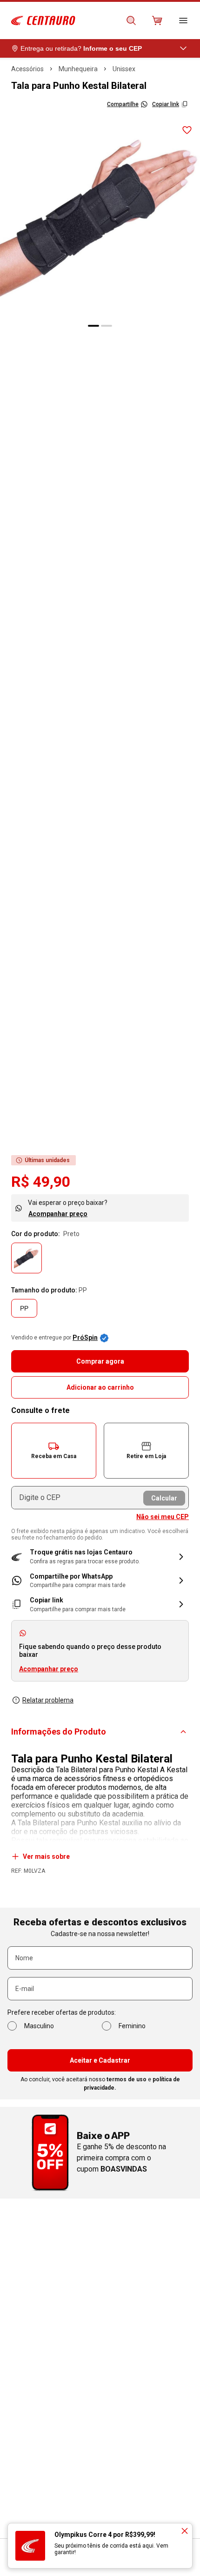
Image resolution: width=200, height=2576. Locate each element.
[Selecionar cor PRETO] (27, 1258)
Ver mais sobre (46, 1856)
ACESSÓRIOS (27, 69)
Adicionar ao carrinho (100, 1387)
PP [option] (24, 1308)
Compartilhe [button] (123, 104)
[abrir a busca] (131, 20)
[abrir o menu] (183, 20)
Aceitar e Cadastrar (100, 2060)
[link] (100, 1581)
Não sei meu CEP (163, 1517)
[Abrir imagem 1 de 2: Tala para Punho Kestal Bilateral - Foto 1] (100, 217)
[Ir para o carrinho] (157, 20)
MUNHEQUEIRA (78, 69)
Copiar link (166, 104)
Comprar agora (100, 1361)
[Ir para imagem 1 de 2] (93, 326)
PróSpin (85, 1338)
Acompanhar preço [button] (49, 1669)
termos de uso (127, 2079)
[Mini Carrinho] (157, 20)
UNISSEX (124, 69)
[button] (54, 1451)
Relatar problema (48, 1700)
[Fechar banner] (185, 2531)
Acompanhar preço (58, 1214)
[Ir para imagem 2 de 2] (107, 326)
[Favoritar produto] (187, 130)
